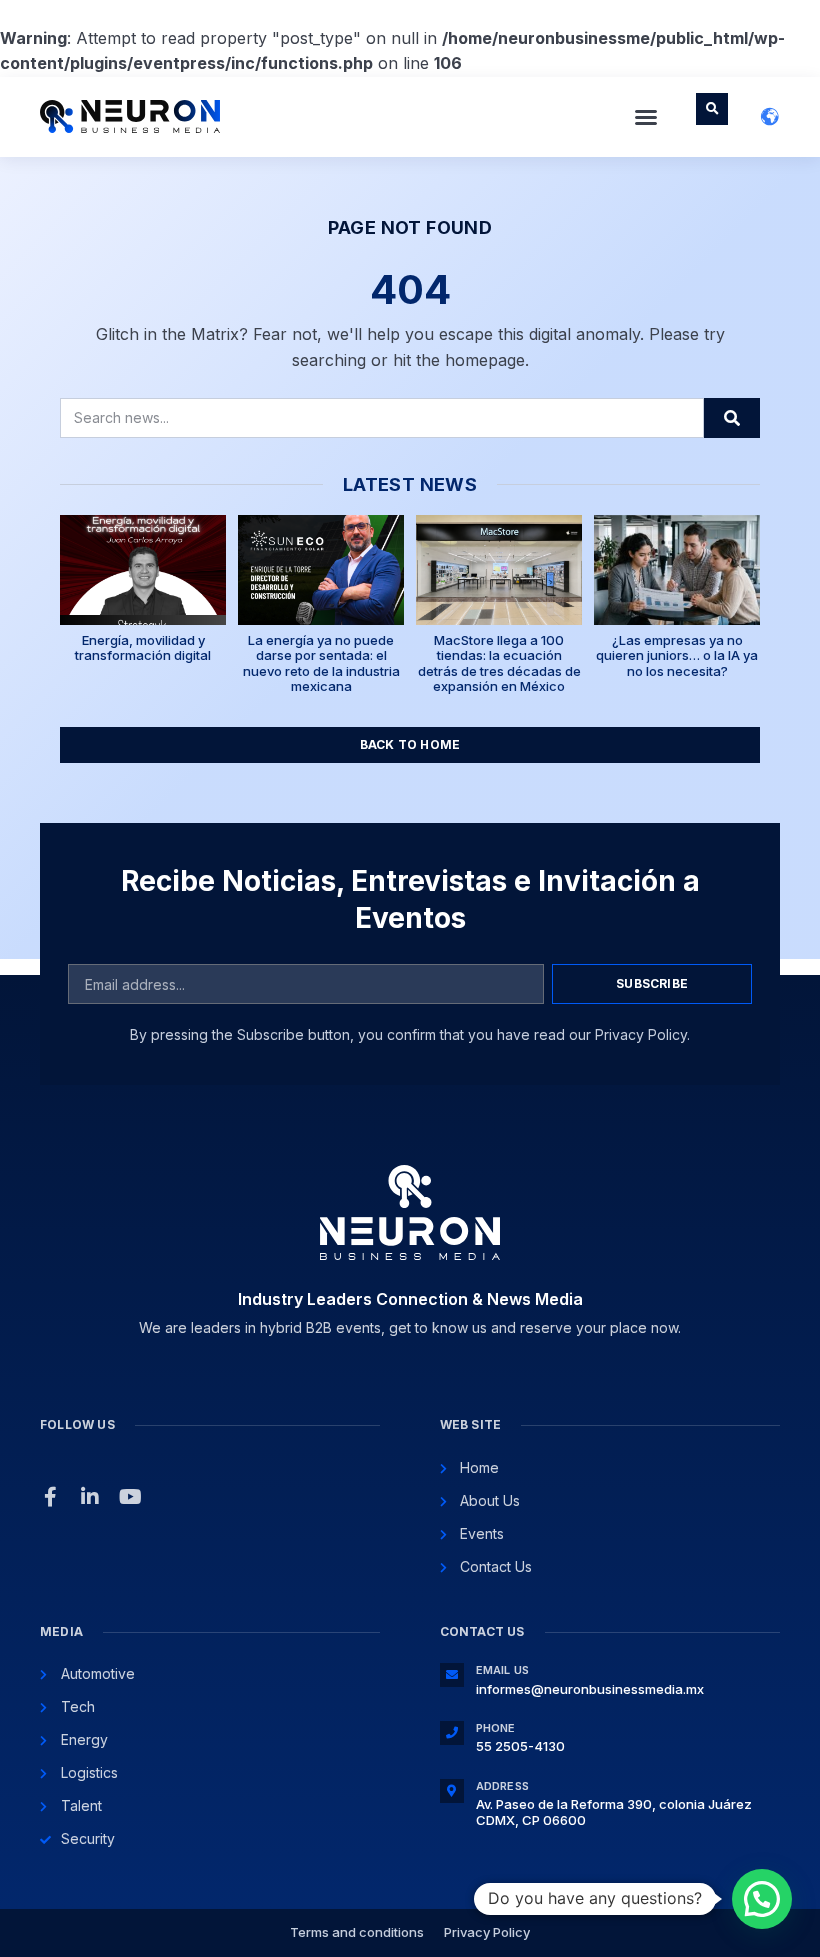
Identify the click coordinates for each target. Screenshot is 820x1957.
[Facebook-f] (50, 1497)
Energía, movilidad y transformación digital (143, 648)
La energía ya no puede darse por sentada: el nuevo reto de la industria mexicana (321, 663)
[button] (646, 117)
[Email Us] (452, 1675)
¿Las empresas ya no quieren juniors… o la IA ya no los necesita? (677, 655)
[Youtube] (130, 1497)
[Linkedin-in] (90, 1497)
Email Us (503, 1670)
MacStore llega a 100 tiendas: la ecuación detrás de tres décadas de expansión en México (499, 663)
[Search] (732, 418)
